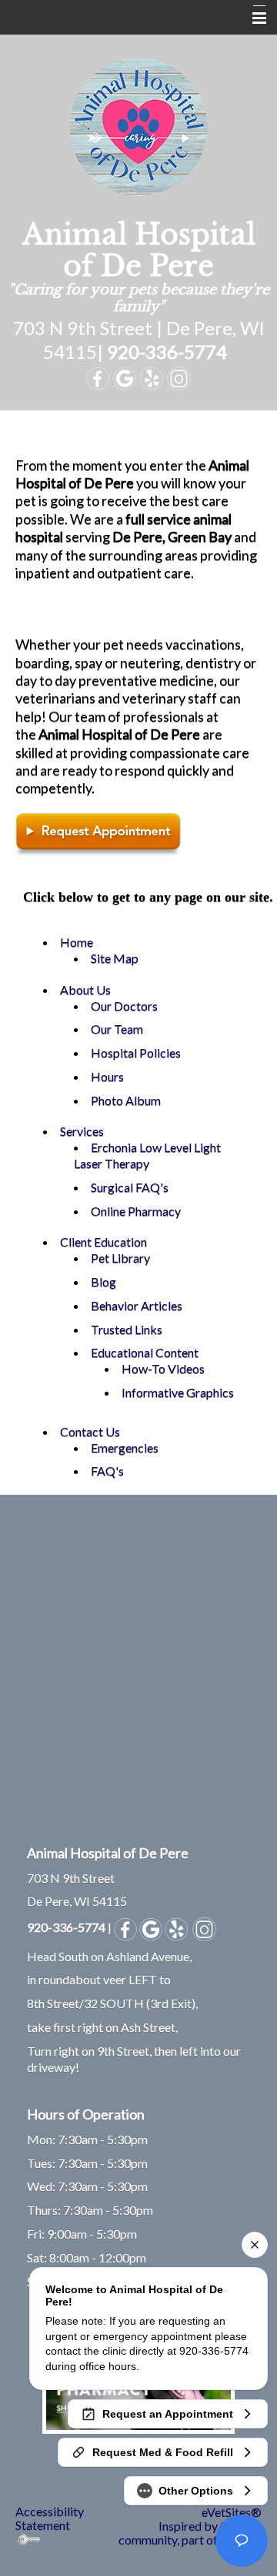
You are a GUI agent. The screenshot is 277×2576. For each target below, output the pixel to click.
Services (82, 1131)
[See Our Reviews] (176, 1927)
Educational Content (145, 1352)
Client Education (103, 1242)
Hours (107, 1076)
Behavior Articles (137, 1305)
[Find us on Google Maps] (151, 1927)
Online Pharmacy (136, 1211)
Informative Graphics (178, 1392)
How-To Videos (163, 1368)
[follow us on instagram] (204, 1927)
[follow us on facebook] (125, 1927)
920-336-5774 (167, 352)
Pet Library (120, 1258)
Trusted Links (127, 1329)
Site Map (115, 958)
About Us (85, 989)
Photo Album (126, 1100)
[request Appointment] (98, 833)
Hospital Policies (136, 1052)
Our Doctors (124, 1006)
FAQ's (107, 1471)
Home (77, 942)
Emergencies (125, 1447)
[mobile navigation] (252, 18)
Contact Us (90, 1431)
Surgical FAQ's (130, 1187)
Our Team (117, 1029)
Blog (103, 1281)
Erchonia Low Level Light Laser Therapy (147, 1155)
